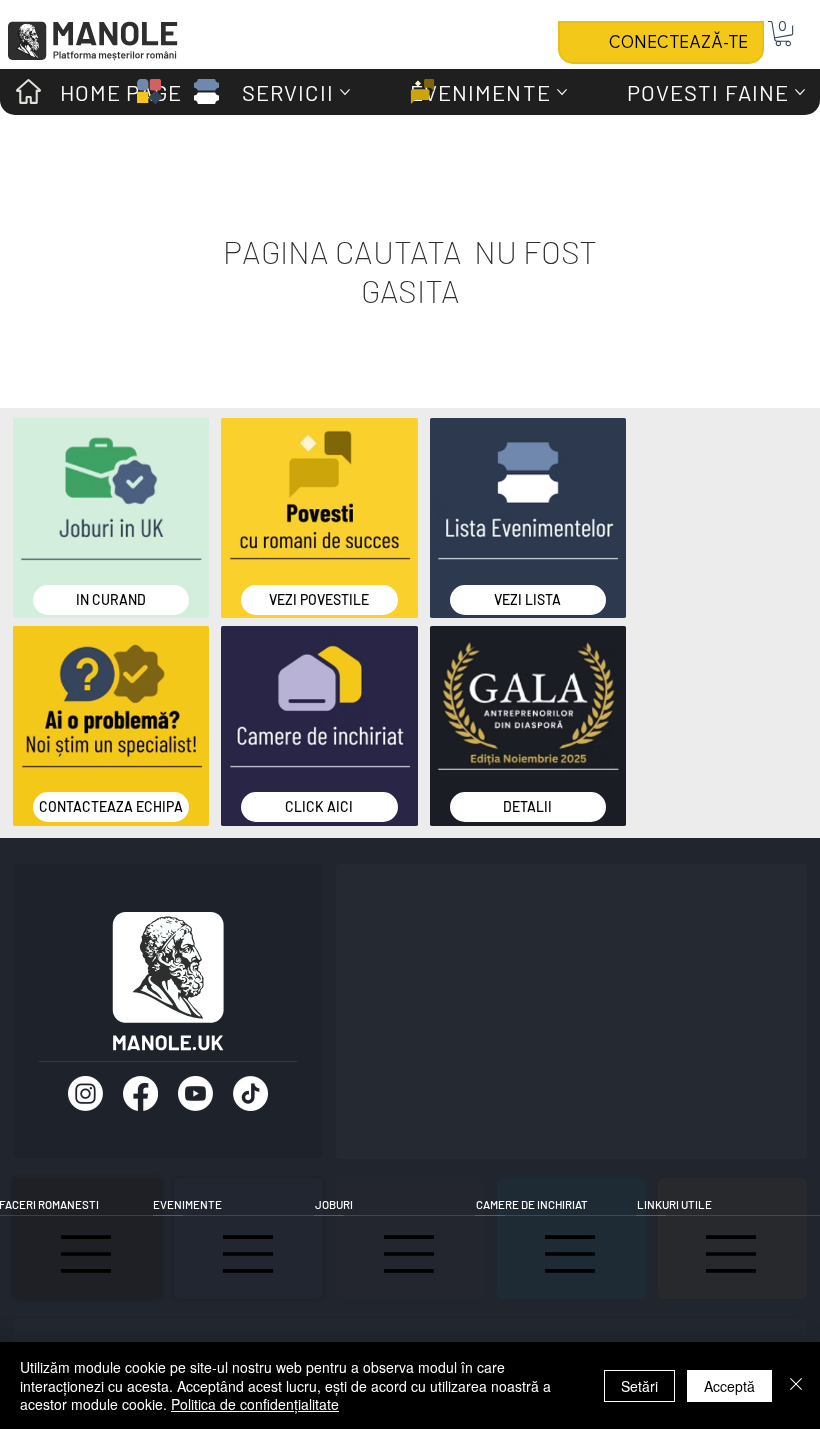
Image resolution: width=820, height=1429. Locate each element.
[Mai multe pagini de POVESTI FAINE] (800, 92)
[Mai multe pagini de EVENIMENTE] (562, 92)
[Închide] (796, 1385)
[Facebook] (140, 1093)
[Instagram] (85, 1093)
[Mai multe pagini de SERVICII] (345, 92)
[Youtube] (195, 1093)
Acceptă (729, 1386)
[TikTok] (250, 1093)
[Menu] (248, 1254)
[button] (783, 33)
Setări (639, 1386)
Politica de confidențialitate (255, 1404)
